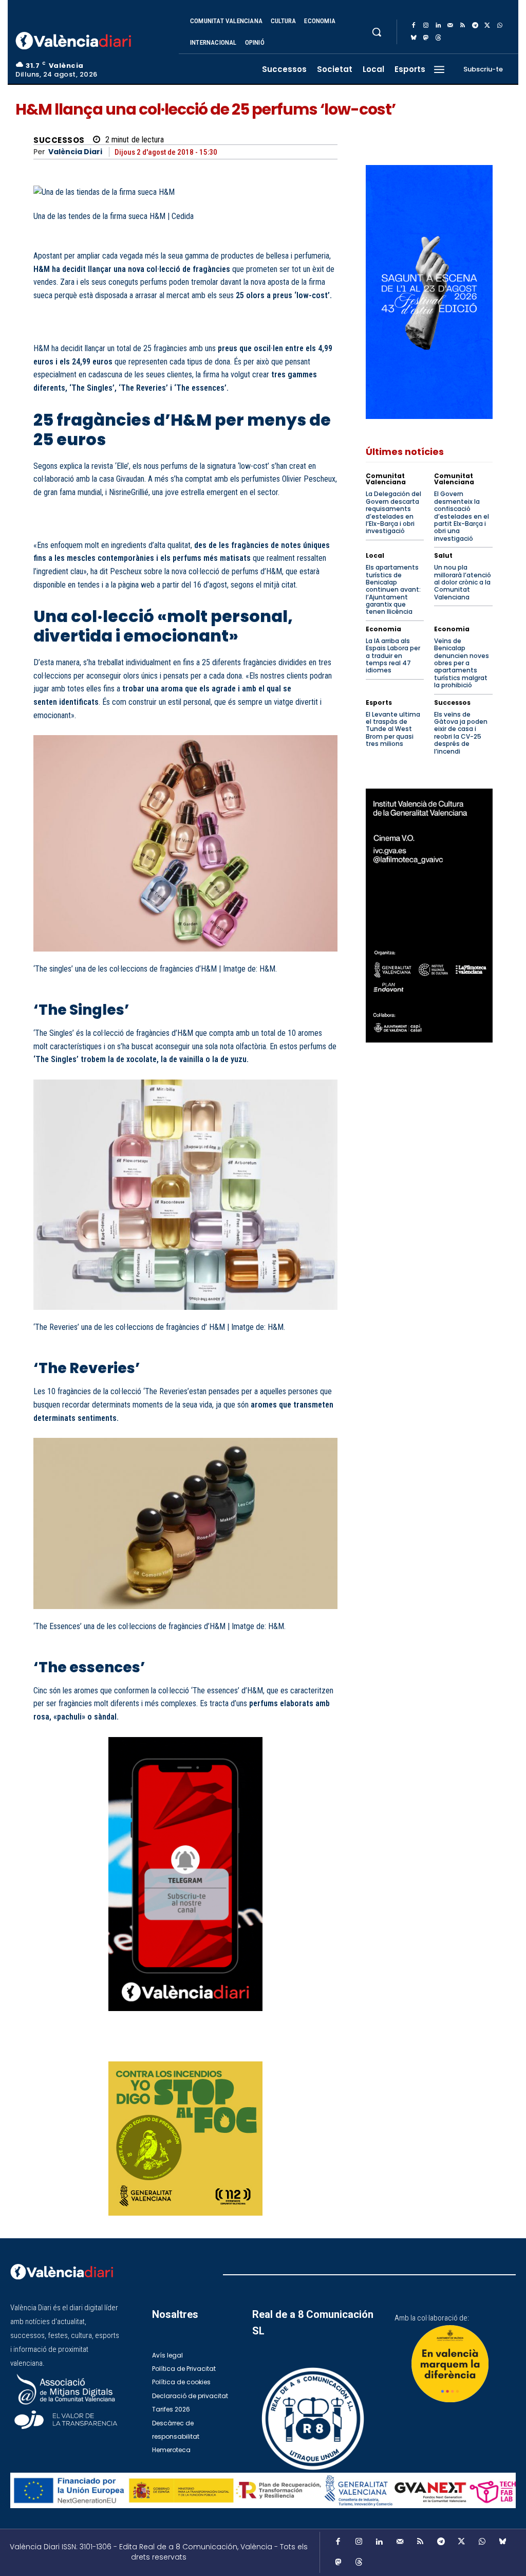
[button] (377, 32)
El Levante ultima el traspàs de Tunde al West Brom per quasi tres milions (393, 729)
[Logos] (263, 2490)
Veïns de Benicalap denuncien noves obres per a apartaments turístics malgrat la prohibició (462, 663)
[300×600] (429, 916)
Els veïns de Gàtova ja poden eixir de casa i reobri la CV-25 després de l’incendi (461, 733)
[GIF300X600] (429, 416)
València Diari (75, 152)
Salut (443, 556)
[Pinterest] (253, 2048)
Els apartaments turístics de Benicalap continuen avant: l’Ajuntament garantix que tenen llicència (393, 589)
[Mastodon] (426, 38)
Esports (379, 703)
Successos (59, 140)
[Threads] (438, 38)
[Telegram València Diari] (185, 2019)
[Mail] (450, 26)
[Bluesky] (414, 38)
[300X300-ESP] (185, 2139)
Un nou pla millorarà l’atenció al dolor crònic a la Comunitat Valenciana (463, 582)
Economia (383, 629)
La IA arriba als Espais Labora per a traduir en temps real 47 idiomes (393, 656)
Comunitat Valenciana (386, 479)
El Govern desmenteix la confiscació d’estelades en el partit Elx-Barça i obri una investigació (462, 516)
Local (375, 556)
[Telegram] (475, 26)
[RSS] (463, 26)
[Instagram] (426, 26)
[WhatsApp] (500, 26)
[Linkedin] (438, 26)
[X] (487, 26)
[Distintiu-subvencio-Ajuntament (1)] (450, 2364)
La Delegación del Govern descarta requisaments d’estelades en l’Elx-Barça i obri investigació (393, 512)
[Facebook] (414, 26)
